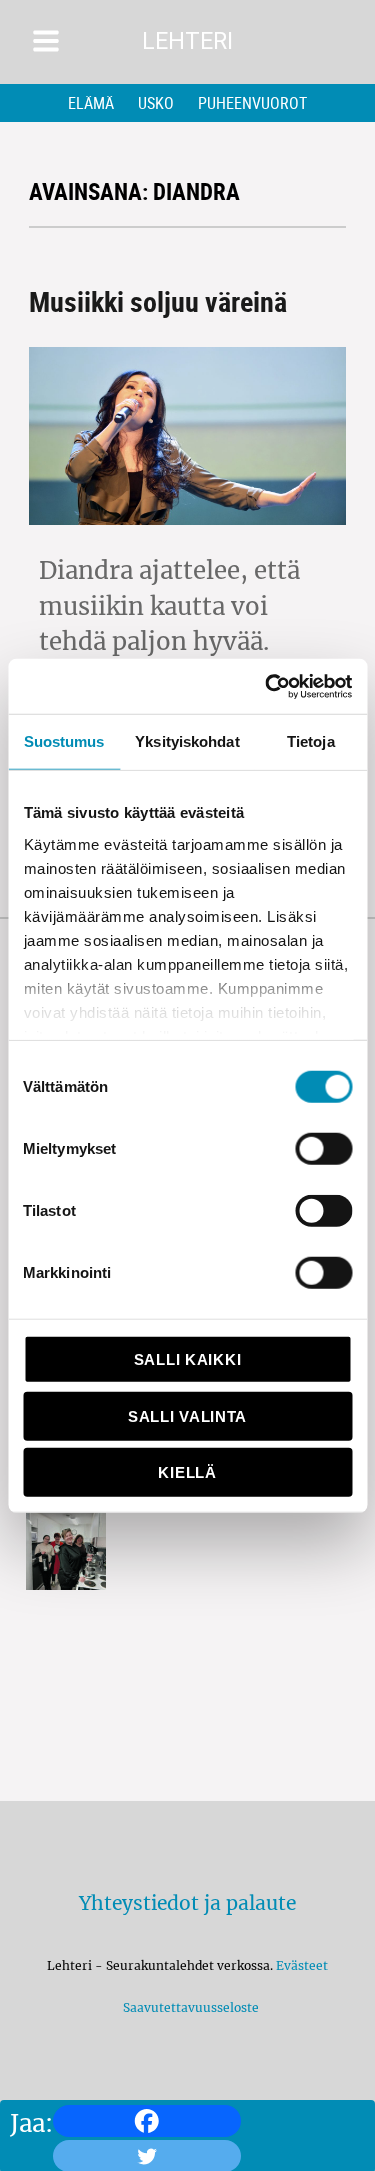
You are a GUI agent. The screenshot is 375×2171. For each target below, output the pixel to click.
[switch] (323, 1149)
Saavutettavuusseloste (188, 2007)
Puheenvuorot (252, 103)
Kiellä (187, 1472)
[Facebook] (147, 2121)
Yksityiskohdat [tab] (187, 741)
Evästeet (302, 1965)
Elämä (91, 103)
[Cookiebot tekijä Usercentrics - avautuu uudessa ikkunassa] (267, 686)
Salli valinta (187, 1415)
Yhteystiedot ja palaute (187, 1903)
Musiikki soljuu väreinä (158, 301)
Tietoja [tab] (311, 741)
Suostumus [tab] (64, 741)
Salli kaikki (187, 1359)
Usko (156, 103)
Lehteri (187, 41)
